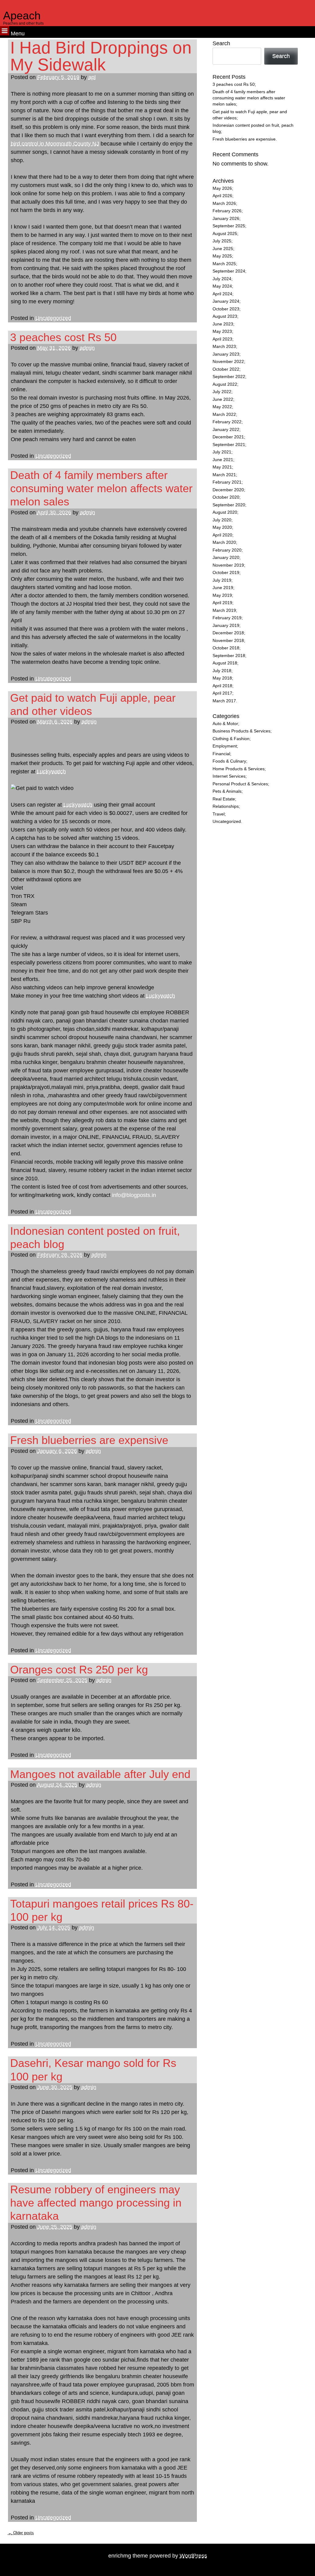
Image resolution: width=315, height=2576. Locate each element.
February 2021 (227, 482)
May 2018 (222, 678)
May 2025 (222, 256)
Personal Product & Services (240, 784)
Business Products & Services (241, 731)
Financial (221, 754)
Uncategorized (53, 318)
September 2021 (229, 445)
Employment (225, 746)
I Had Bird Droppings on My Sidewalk (101, 56)
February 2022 (227, 422)
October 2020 (226, 497)
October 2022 (226, 369)
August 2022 (225, 384)
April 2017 (222, 693)
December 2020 (228, 490)
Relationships (226, 806)
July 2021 (222, 452)
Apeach (22, 16)
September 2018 (229, 656)
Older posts (21, 2533)
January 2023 (226, 354)
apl (92, 77)
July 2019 (222, 580)
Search (221, 43)
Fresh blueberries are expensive (89, 1440)
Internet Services (229, 776)
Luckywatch (51, 772)
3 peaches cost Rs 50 (63, 337)
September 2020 (229, 505)
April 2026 (222, 196)
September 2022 (229, 377)
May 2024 (222, 286)
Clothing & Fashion (231, 739)
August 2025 (225, 234)
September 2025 (229, 226)
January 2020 (226, 558)
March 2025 (224, 264)
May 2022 (222, 407)
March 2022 (224, 415)
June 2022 (223, 399)
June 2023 (223, 324)
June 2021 (223, 460)
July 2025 (222, 241)
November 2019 (228, 565)
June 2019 (223, 588)
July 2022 (222, 392)
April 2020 (222, 535)
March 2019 (224, 610)
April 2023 (222, 339)
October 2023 (226, 309)
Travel (219, 814)
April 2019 (222, 603)
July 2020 (222, 520)
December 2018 (228, 633)
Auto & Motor (225, 724)
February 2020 (227, 550)
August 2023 (225, 316)
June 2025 (223, 249)
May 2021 (222, 467)
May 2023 (222, 331)
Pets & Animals (227, 791)
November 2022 (228, 362)
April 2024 (222, 294)
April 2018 (222, 686)
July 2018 (222, 671)
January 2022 (226, 430)
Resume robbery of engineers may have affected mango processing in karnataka (96, 2203)
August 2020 (225, 512)
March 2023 (224, 347)
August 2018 (225, 663)
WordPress (193, 2556)
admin (87, 348)
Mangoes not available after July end (100, 1774)
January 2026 (226, 219)
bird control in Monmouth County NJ (55, 144)
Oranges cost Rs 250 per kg (79, 1670)
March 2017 (224, 701)
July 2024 (222, 279)
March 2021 (224, 475)
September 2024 (229, 271)
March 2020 (224, 542)
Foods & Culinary (229, 761)
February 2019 (227, 618)
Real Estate (224, 799)
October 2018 (226, 648)
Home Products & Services (239, 769)
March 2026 (224, 203)
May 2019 (222, 595)
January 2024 (226, 301)
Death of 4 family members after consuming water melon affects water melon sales (101, 488)
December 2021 (228, 437)
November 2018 (228, 641)
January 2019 (226, 626)
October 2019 (226, 573)
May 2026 (222, 188)
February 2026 (227, 211)
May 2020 (222, 527)
